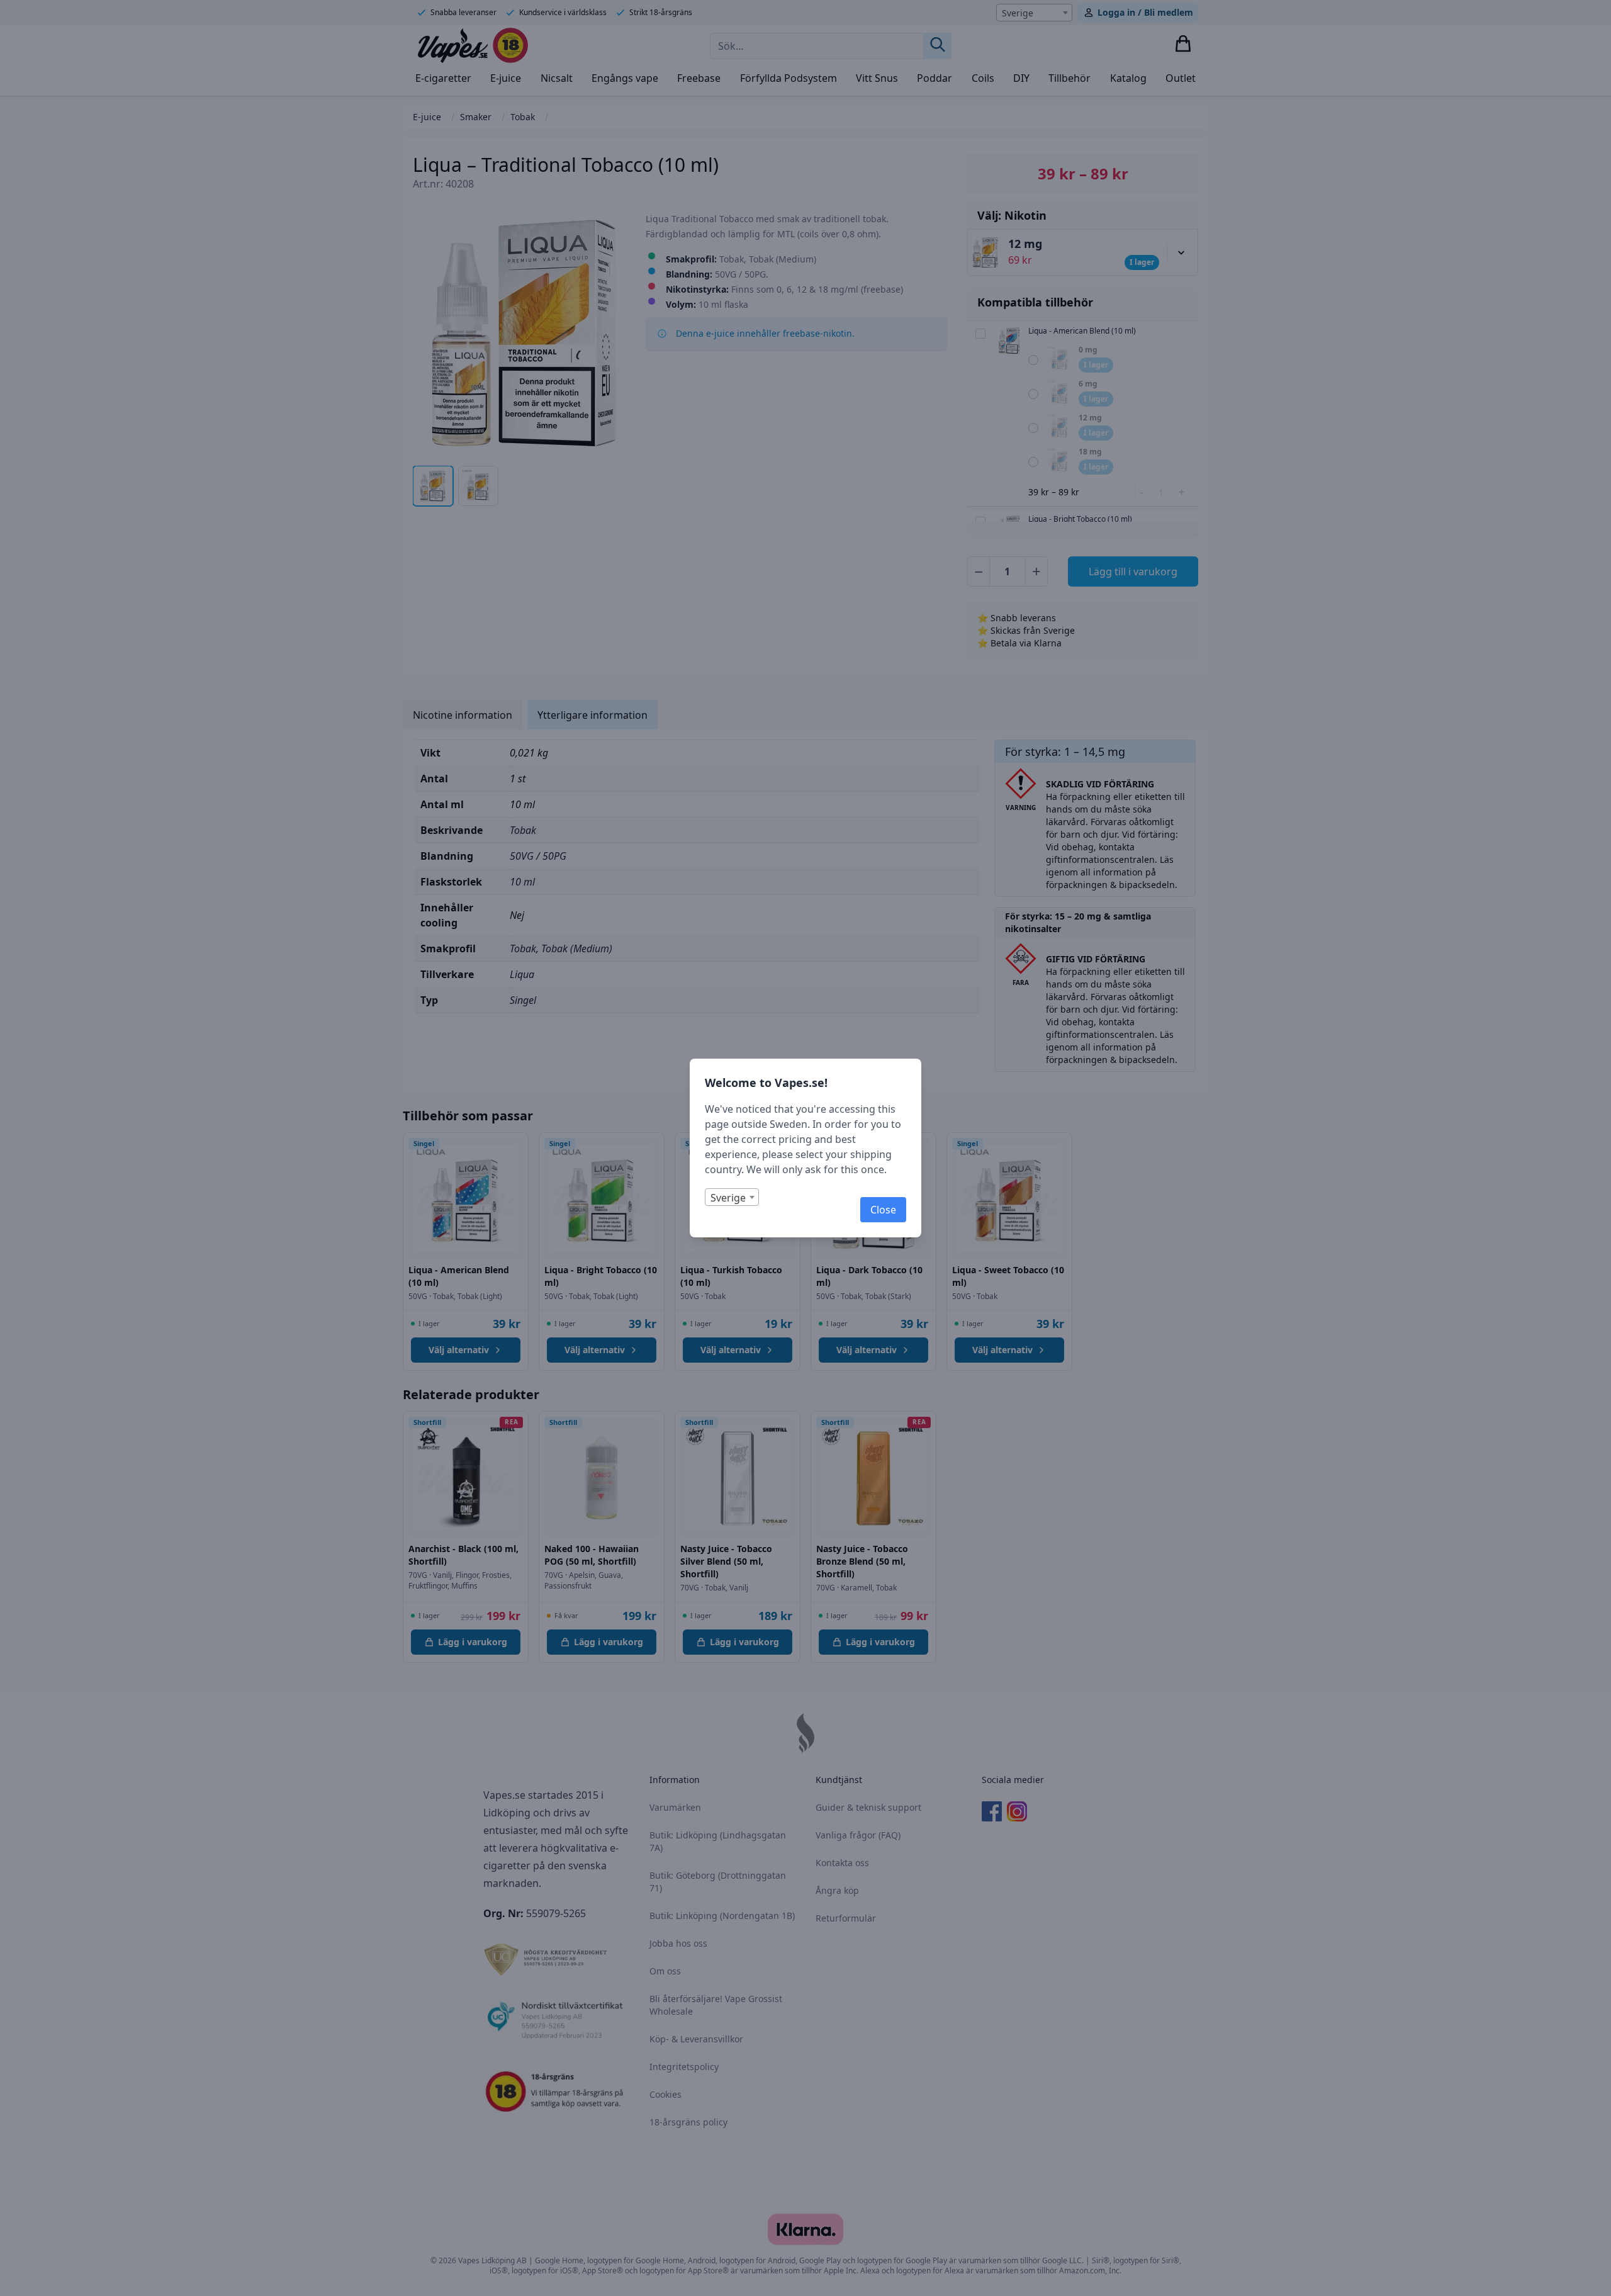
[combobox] (732, 1197)
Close (883, 1210)
